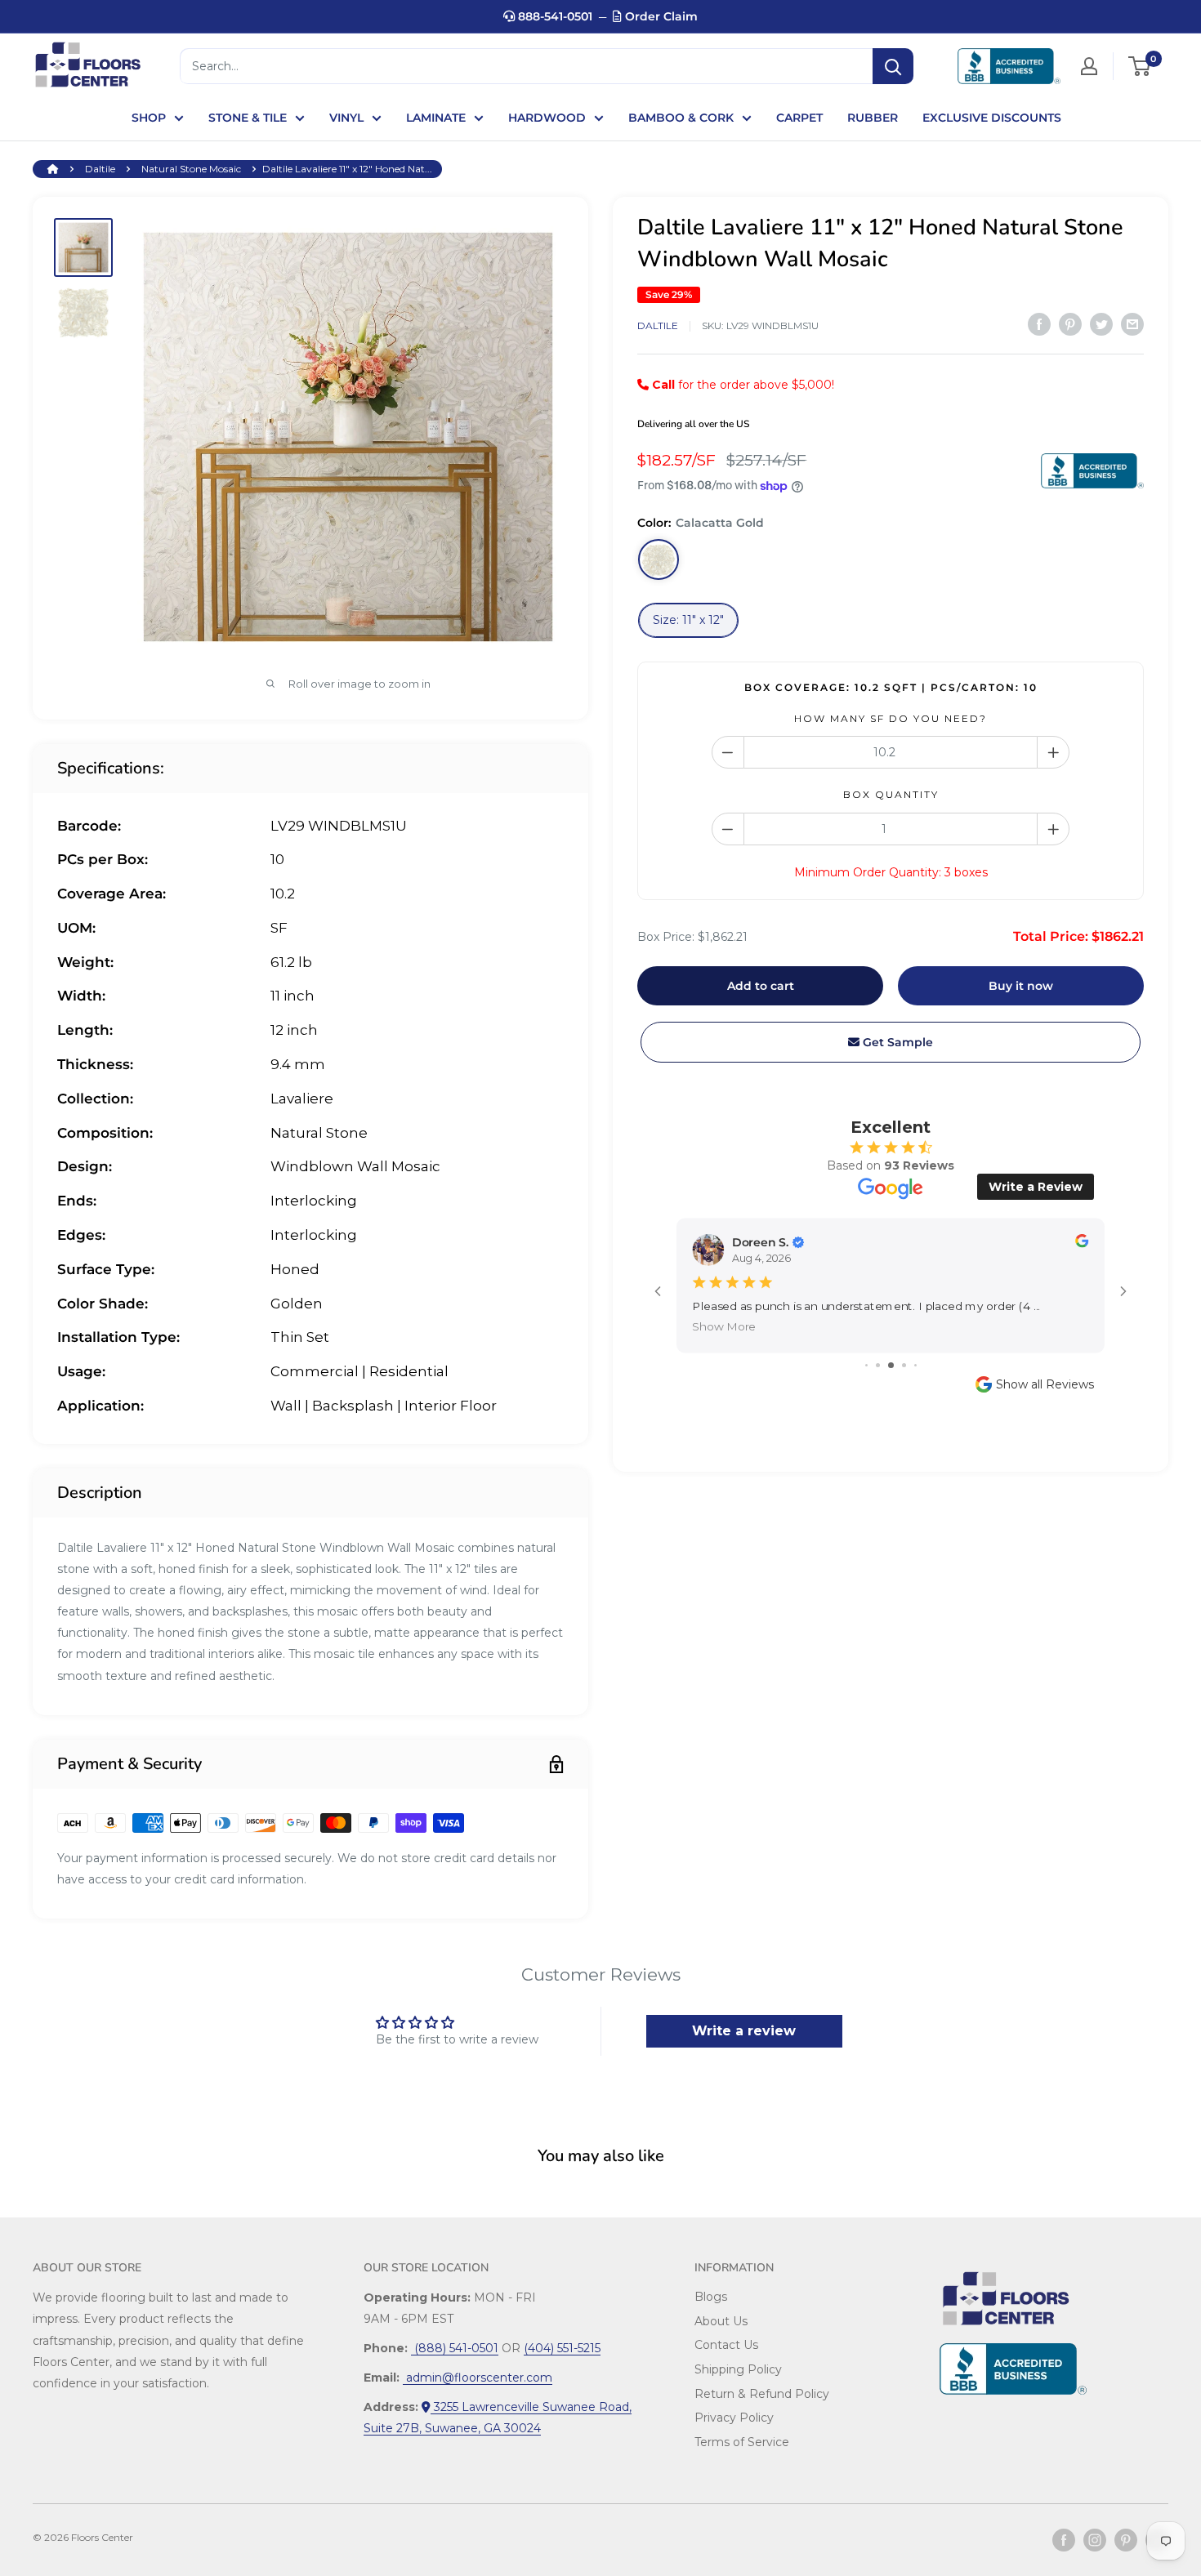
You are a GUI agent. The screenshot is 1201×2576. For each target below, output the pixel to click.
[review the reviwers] (1082, 1243)
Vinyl (346, 118)
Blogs (711, 2297)
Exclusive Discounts (992, 118)
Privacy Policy (734, 2418)
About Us (721, 2321)
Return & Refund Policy (762, 2394)
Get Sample (896, 1042)
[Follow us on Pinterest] (1126, 2540)
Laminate (436, 118)
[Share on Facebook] (1039, 324)
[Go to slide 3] (891, 1365)
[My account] (1089, 66)
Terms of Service (742, 2442)
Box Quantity (891, 795)
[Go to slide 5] (915, 1365)
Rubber (873, 118)
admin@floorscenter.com (478, 2378)
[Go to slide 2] (878, 1365)
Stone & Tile (248, 118)
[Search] (893, 66)
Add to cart (761, 986)
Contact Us (726, 2345)
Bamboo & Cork (681, 118)
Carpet (799, 118)
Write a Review (1036, 1187)
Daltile (100, 169)
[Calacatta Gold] (659, 560)
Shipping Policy (738, 2369)
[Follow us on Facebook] (1064, 2540)
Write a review (744, 2031)
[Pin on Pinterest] (1070, 324)
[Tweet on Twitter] (1101, 324)
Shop (149, 118)
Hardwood (547, 118)
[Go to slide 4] (904, 1365)
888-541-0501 (554, 16)
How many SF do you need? (891, 718)
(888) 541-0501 (455, 2348)
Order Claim (660, 16)
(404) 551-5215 (562, 2348)
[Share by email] (1132, 324)
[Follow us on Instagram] (1095, 2540)
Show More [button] (725, 1327)
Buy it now (1021, 986)
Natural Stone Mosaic (191, 169)
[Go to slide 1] (866, 1365)
